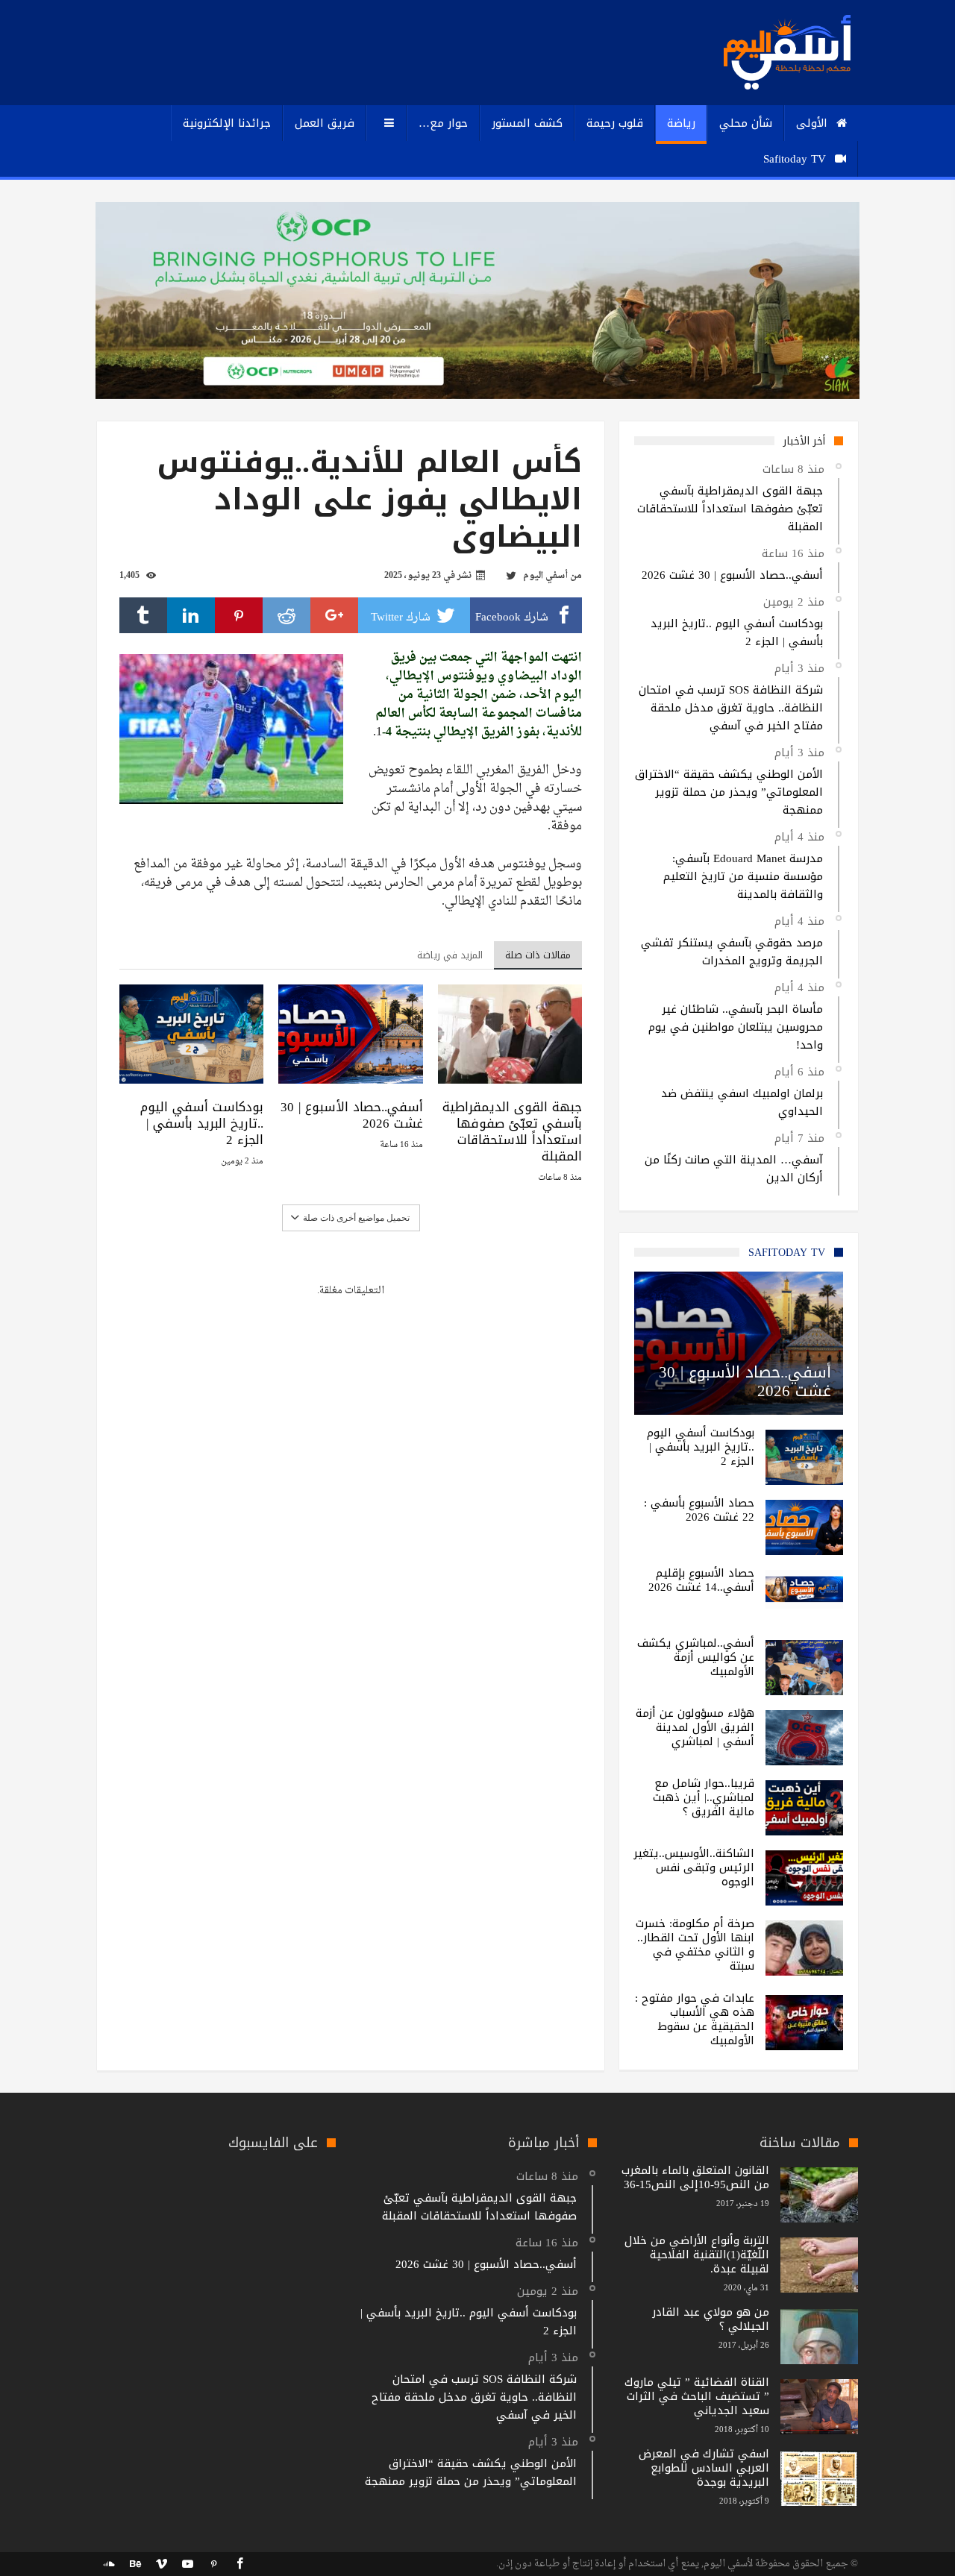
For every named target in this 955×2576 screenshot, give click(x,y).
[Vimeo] (161, 2564)
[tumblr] (143, 615)
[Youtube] (187, 2564)
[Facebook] (239, 2564)
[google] (334, 615)
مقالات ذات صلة (538, 955)
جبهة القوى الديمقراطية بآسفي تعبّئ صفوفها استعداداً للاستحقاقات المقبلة (512, 1131)
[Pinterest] (213, 2564)
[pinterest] (239, 615)
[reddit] (286, 615)
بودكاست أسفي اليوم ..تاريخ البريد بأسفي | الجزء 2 (202, 1123)
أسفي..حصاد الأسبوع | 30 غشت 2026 (351, 1115)
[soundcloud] (109, 2564)
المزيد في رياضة (450, 955)
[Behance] (135, 2564)
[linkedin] (191, 615)
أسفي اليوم (545, 576)
